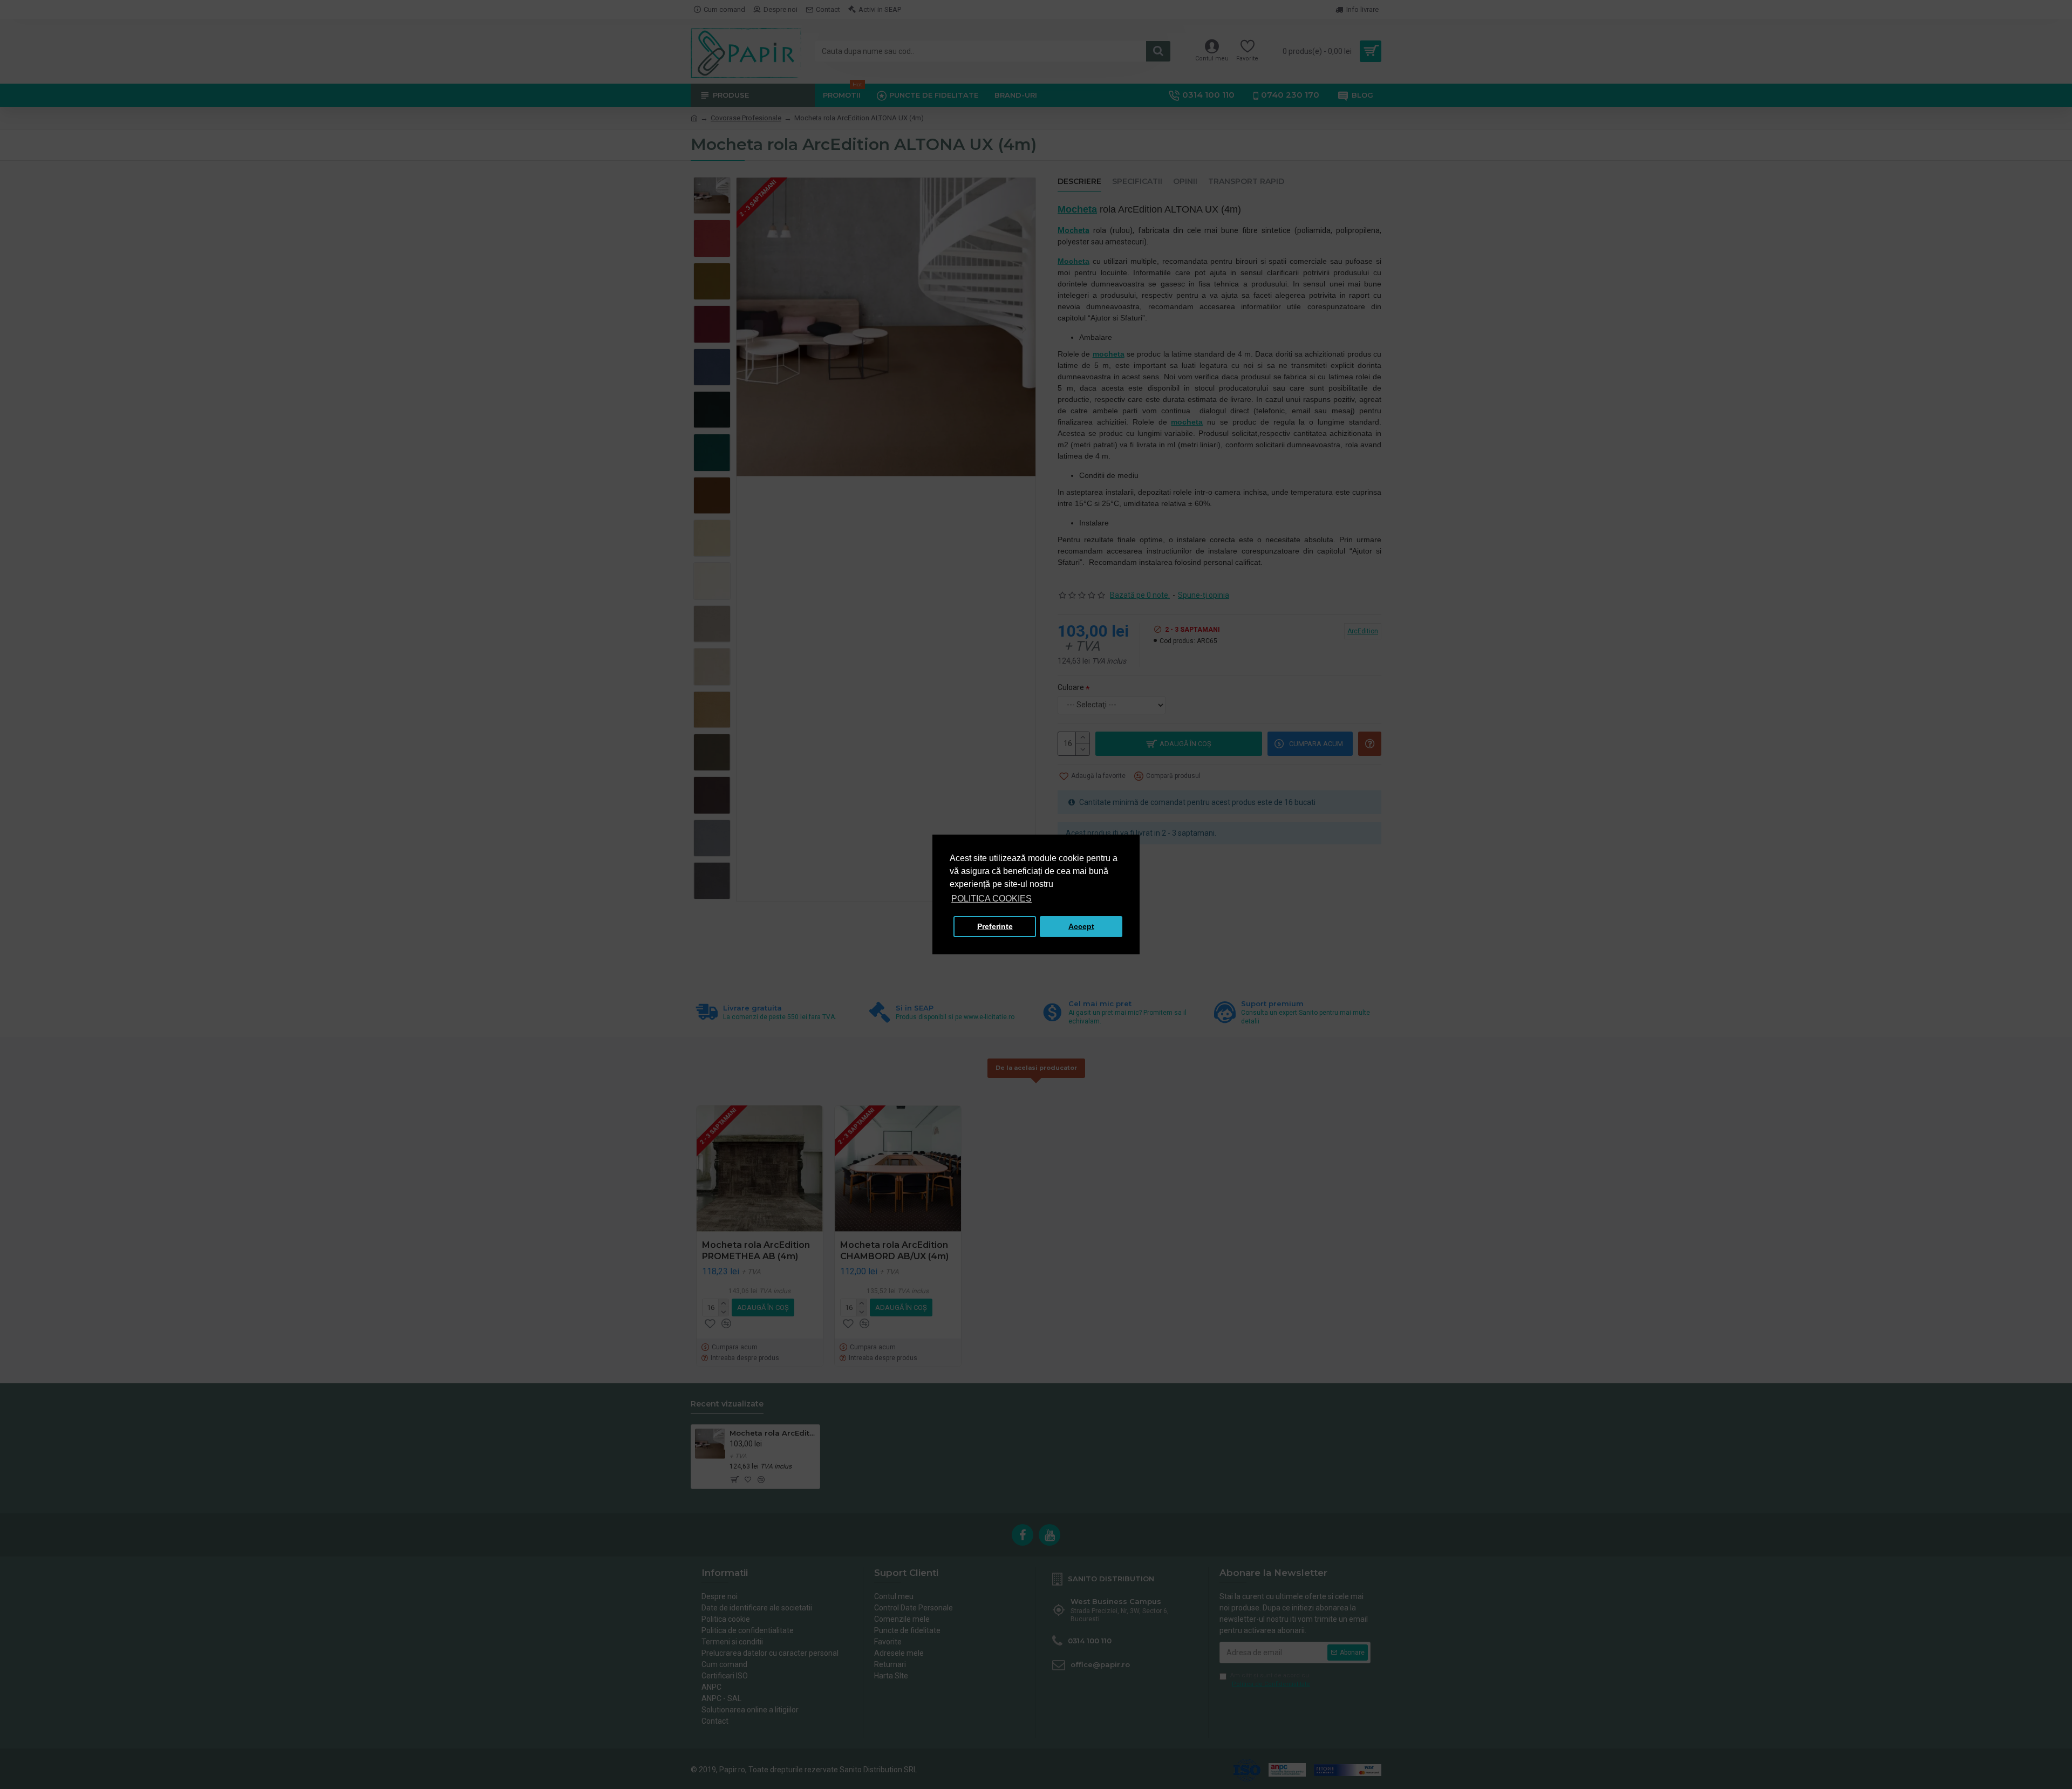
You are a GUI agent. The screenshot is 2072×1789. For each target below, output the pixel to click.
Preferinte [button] (995, 926)
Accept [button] (1081, 926)
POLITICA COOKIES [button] (991, 899)
